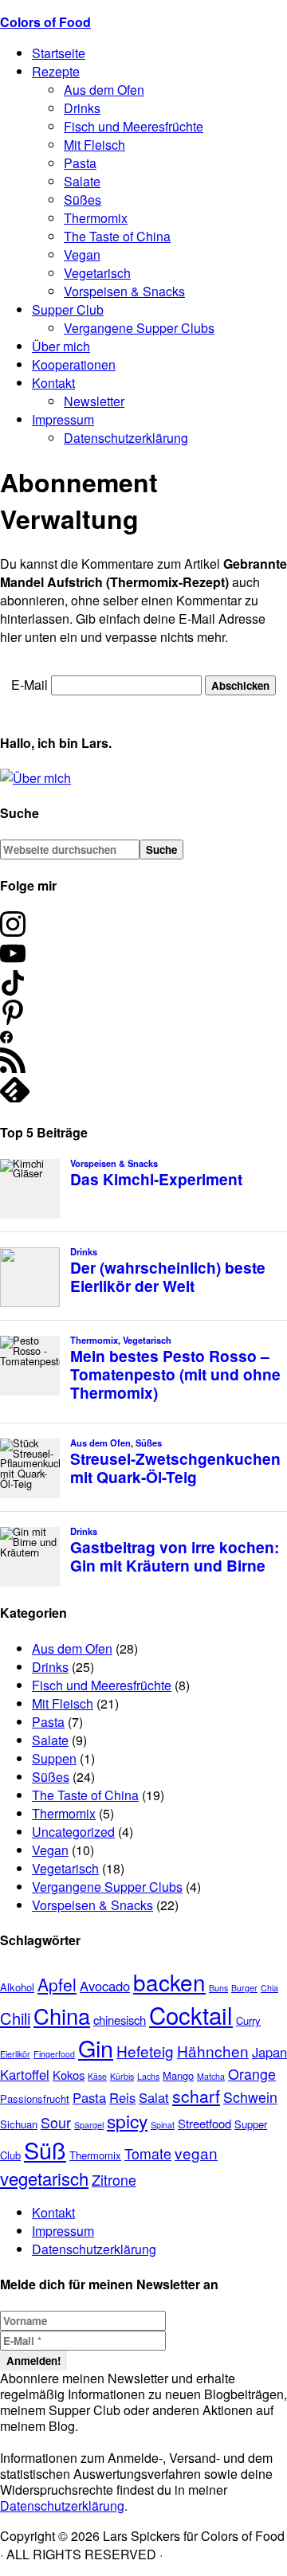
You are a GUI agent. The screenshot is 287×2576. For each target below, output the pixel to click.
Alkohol (17, 1987)
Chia (269, 1988)
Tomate (148, 2153)
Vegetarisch (65, 1868)
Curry (248, 2020)
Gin (96, 2047)
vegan (196, 2153)
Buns (218, 1988)
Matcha (211, 2076)
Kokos (69, 2075)
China (62, 2016)
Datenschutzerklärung (94, 2249)
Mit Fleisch (63, 1703)
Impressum (63, 2231)
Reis (122, 2097)
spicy (127, 2120)
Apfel (57, 1984)
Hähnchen (213, 2051)
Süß (45, 2149)
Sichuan (19, 2124)
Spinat (163, 2125)
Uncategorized (73, 1832)
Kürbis (122, 2076)
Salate (50, 1740)
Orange (252, 2074)
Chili (15, 2018)
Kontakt (53, 2212)
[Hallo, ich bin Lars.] (35, 778)
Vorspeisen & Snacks (92, 1905)
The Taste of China (85, 1795)
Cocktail (191, 2014)
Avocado (105, 1986)
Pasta (48, 1722)
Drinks (50, 1667)
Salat (154, 2097)
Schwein (250, 2097)
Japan (269, 2052)
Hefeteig (145, 2051)
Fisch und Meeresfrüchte (102, 1685)
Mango (178, 2075)
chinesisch (120, 2020)
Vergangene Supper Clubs (107, 1887)
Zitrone (114, 2180)
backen (169, 1982)
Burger (244, 1988)
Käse (97, 2076)
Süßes (51, 1777)
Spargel (89, 2125)
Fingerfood (54, 2054)
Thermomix (64, 1813)
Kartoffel (25, 2074)
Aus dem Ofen (72, 1648)
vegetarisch (44, 2178)
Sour (56, 2122)
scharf (196, 2096)
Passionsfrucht (35, 2098)
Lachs (148, 2076)
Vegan (50, 1850)
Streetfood (204, 2123)
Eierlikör (15, 2054)
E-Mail (29, 685)
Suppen (54, 1758)
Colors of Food (45, 22)
